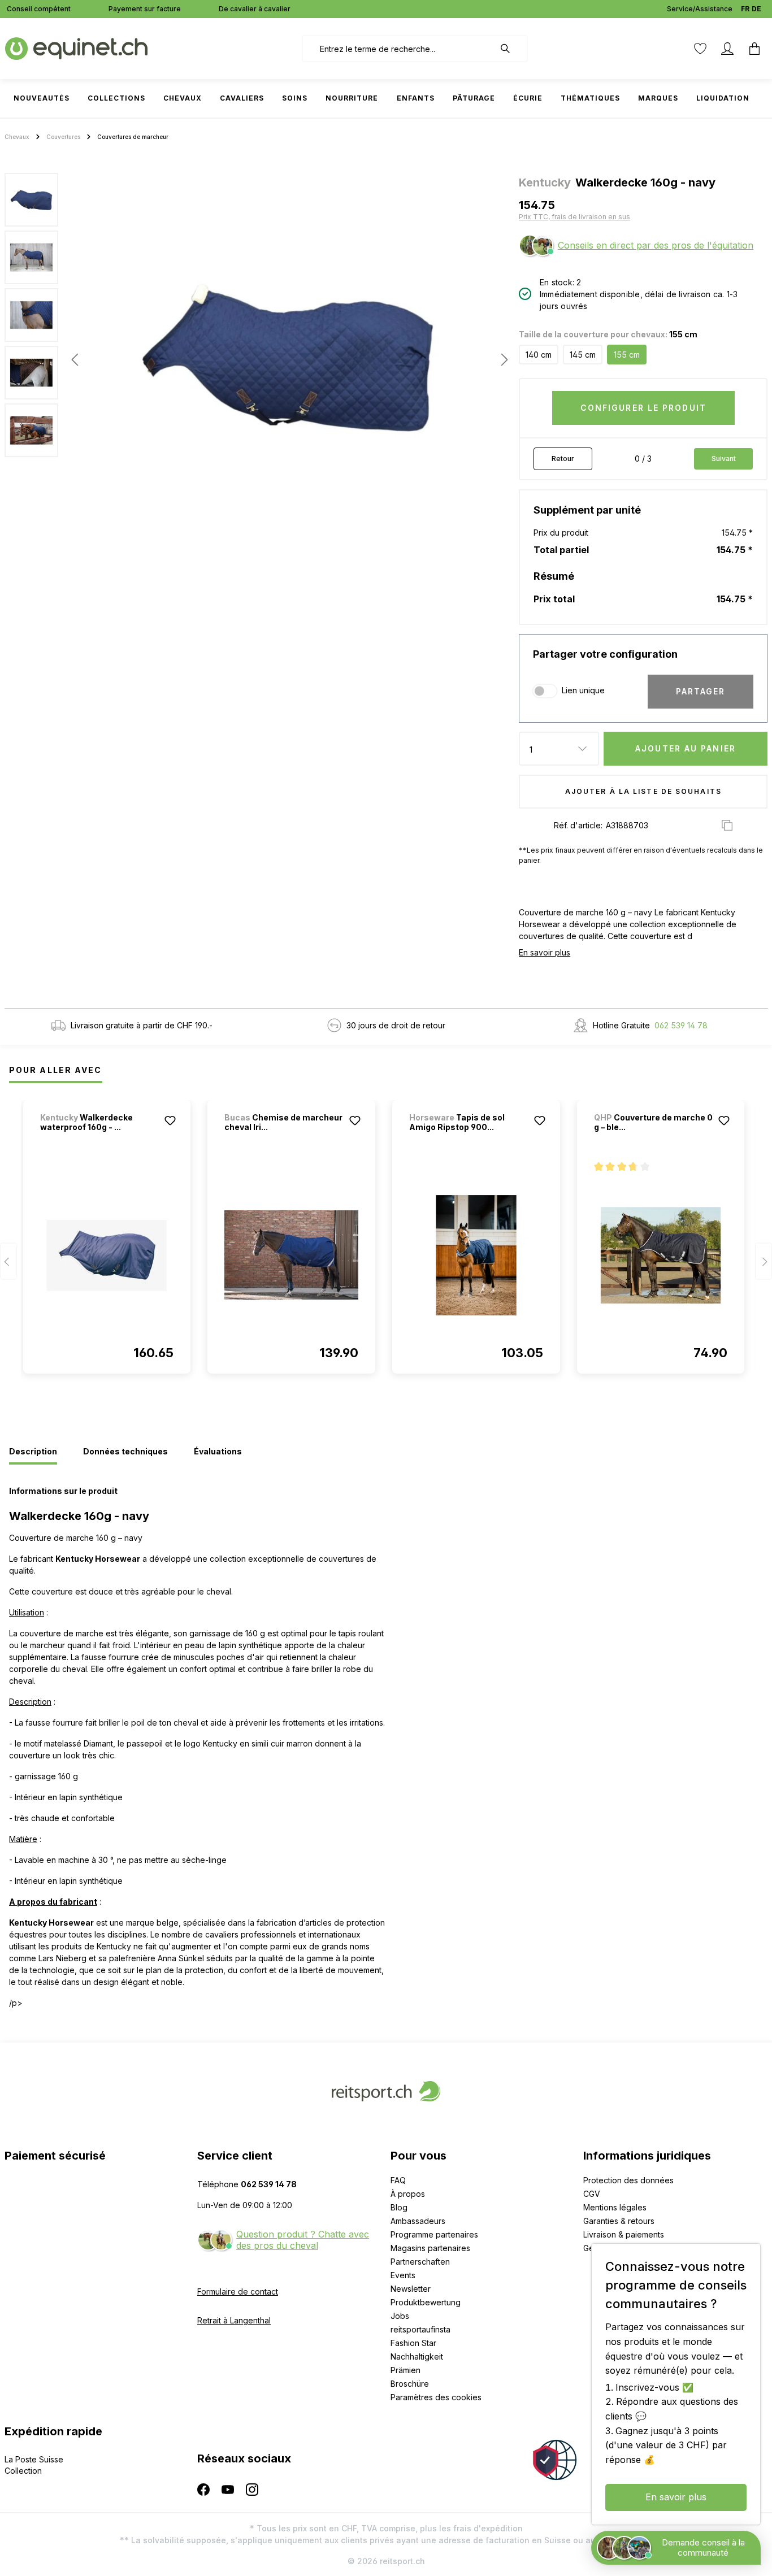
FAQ (398, 2180)
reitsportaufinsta (420, 2329)
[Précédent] (75, 360)
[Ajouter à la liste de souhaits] (170, 1120)
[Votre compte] (727, 49)
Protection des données (628, 2180)
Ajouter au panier (686, 748)
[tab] (33, 1452)
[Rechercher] (511, 49)
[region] (257, 359)
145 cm (583, 355)
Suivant (724, 459)
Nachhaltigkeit (417, 2356)
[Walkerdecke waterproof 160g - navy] (107, 1255)
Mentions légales (615, 2207)
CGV (592, 2194)
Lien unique (583, 690)
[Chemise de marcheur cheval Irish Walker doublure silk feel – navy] (291, 1255)
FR (745, 9)
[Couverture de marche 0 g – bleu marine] (661, 1255)
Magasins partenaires (430, 2248)
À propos (408, 2194)
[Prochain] (501, 360)
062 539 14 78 (681, 1025)
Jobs (400, 2316)
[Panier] (754, 49)
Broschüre (410, 2384)
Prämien (405, 2370)
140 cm (539, 355)
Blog (399, 2207)
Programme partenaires (434, 2234)
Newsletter (411, 2289)
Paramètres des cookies (436, 2397)
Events (403, 2275)
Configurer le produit (643, 408)
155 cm (627, 355)
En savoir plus (545, 952)
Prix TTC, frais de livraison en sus (574, 217)
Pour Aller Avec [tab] (56, 1070)
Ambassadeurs (418, 2221)
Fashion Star (413, 2343)
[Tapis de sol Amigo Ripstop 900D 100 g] (476, 1255)
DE (756, 9)
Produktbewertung (426, 2302)
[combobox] (398, 49)
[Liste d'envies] (700, 49)
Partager (701, 691)
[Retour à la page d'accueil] (76, 48)
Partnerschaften (420, 2262)
